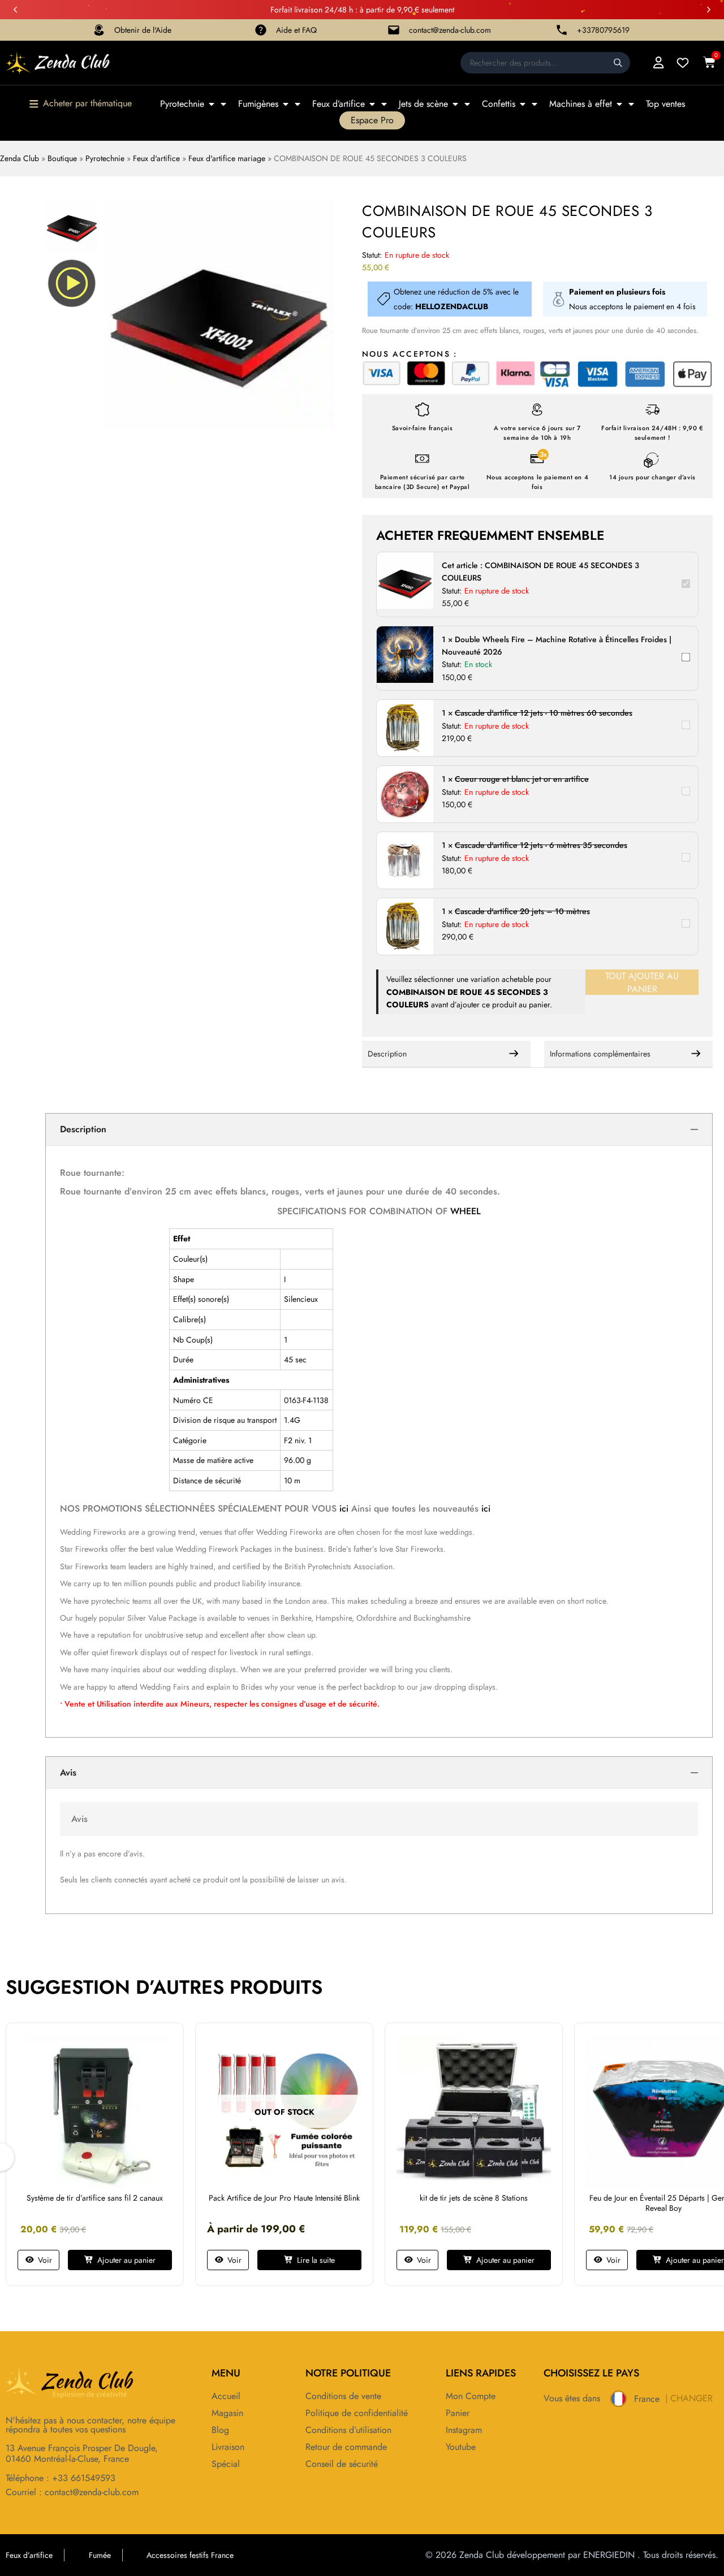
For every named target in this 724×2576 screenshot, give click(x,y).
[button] (15, 10)
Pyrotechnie (182, 104)
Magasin (227, 2413)
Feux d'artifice (156, 158)
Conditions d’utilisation (348, 2430)
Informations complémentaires (600, 1054)
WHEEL (466, 1211)
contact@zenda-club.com (450, 30)
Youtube (461, 2447)
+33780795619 (603, 30)
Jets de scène (423, 104)
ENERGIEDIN (609, 2555)
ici (345, 1508)
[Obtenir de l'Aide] (99, 30)
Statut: (372, 255)
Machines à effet (581, 104)
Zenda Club (20, 158)
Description (387, 1054)
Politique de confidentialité (357, 2413)
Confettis (499, 104)
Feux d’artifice (339, 104)
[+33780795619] (562, 30)
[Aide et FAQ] (261, 30)
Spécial (226, 2464)
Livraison (228, 2447)
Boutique (62, 158)
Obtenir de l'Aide (143, 30)
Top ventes (665, 104)
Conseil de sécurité (342, 2464)
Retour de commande (346, 2447)
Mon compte (471, 2396)
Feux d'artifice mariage (227, 158)
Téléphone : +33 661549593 (61, 2478)
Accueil (226, 2396)
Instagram (464, 2430)
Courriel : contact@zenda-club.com (72, 2492)
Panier (458, 2413)
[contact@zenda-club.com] (394, 30)
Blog (220, 2430)
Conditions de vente (343, 2396)
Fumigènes (258, 104)
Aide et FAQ (296, 30)
